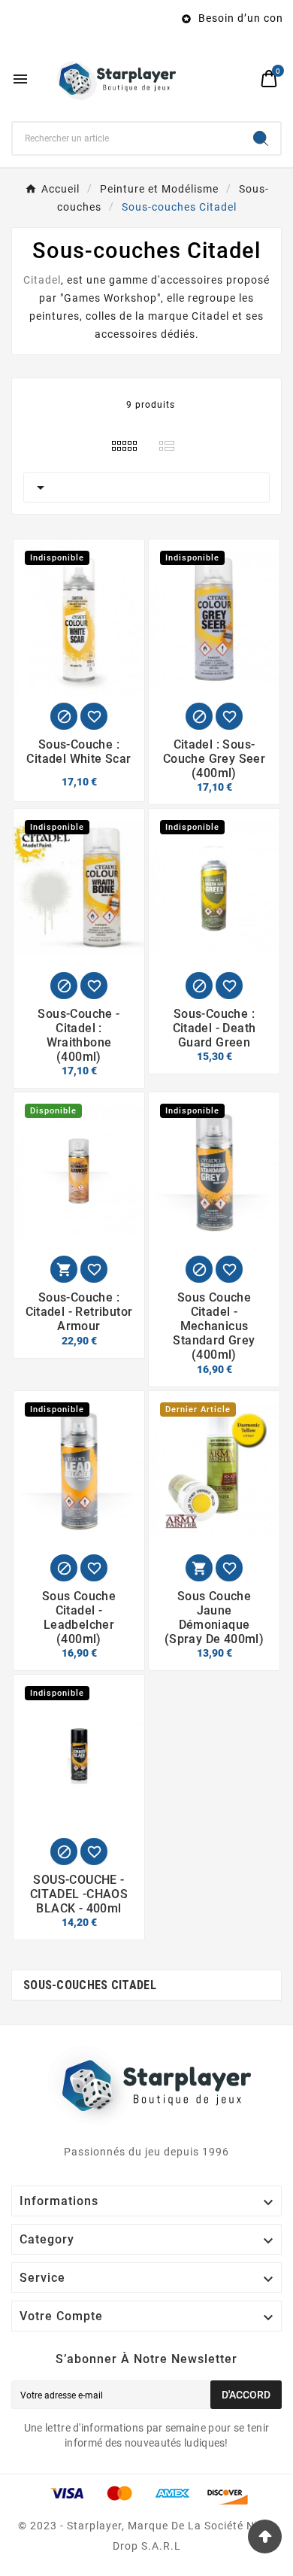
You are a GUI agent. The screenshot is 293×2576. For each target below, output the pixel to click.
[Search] (261, 138)
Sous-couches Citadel (90, 1985)
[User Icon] (241, 79)
